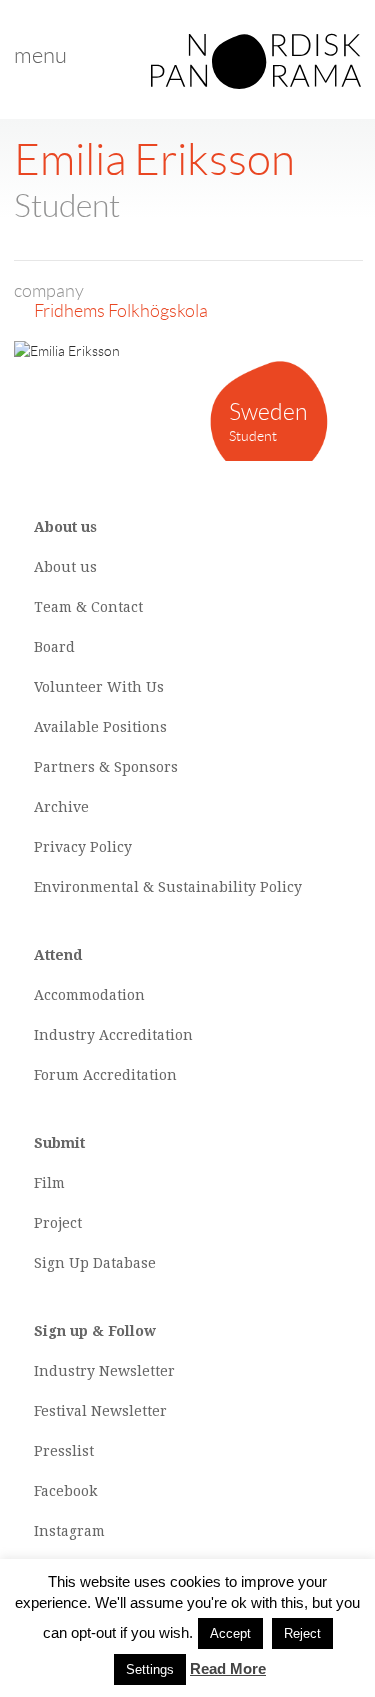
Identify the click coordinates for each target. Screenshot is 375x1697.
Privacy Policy (83, 847)
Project (58, 1223)
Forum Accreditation (105, 1075)
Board (54, 647)
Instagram (69, 1531)
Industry (64, 1035)
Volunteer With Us (99, 687)
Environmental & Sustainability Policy (168, 887)
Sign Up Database (95, 1263)
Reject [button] (302, 1633)
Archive (61, 807)
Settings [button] (150, 1669)
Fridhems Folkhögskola (121, 311)
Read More (228, 1668)
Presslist (64, 1451)
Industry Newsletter (104, 1371)
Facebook (65, 1491)
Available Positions (100, 727)
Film (49, 1183)
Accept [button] (230, 1633)
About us (65, 567)
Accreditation (146, 1035)
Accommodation (89, 995)
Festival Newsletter (100, 1411)
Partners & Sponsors (106, 767)
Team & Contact (88, 607)
